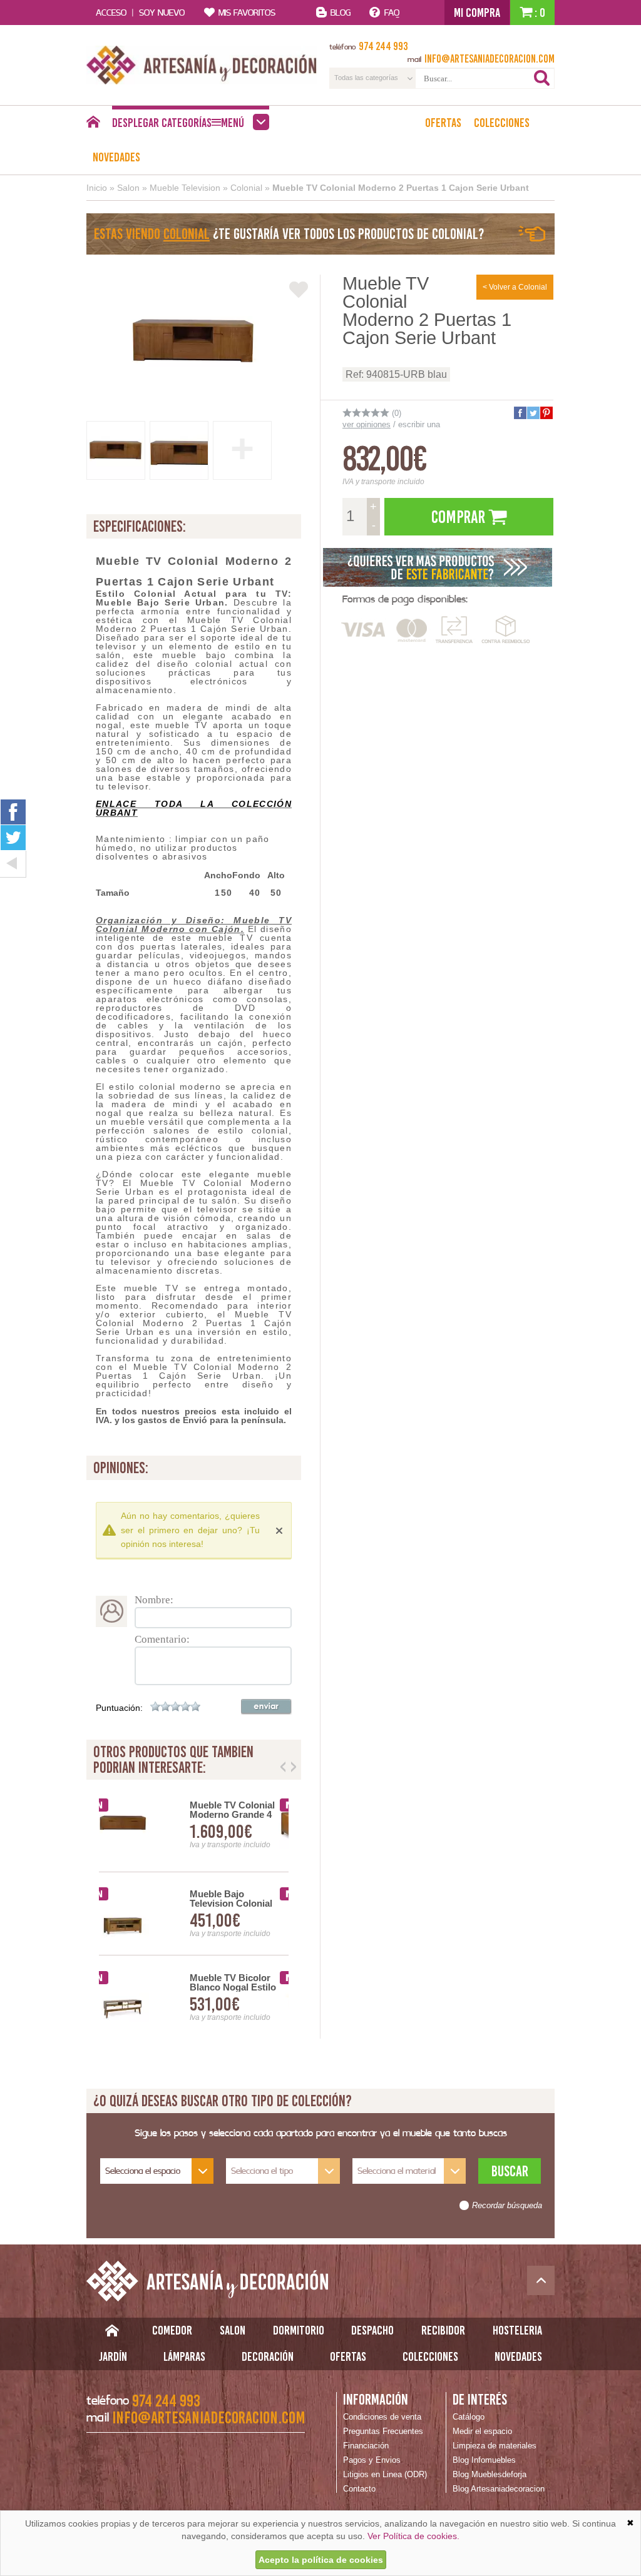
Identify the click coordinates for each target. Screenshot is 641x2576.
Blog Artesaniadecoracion (499, 2489)
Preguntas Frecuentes (383, 2431)
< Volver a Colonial (515, 287)
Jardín (113, 2356)
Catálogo (469, 2417)
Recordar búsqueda (507, 2206)
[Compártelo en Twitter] (533, 413)
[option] (194, 1914)
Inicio (97, 188)
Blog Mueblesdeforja (490, 2474)
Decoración (268, 2356)
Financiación (366, 2446)
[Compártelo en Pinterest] (546, 413)
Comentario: (162, 1639)
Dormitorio (299, 2330)
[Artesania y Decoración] (202, 65)
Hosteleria (517, 2330)
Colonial (246, 188)
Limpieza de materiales (495, 2446)
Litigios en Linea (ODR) (385, 2474)
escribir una (419, 424)
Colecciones (502, 123)
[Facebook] (13, 812)
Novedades (116, 157)
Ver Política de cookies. (413, 2536)
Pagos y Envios (372, 2460)
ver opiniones (367, 424)
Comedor (172, 2330)
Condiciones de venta (382, 2417)
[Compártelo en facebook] (520, 413)
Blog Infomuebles (484, 2460)
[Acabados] (438, 567)
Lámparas (184, 2356)
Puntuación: (119, 1708)
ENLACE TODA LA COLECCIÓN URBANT (194, 808)
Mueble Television (185, 188)
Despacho (372, 2330)
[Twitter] (13, 838)
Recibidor (443, 2330)
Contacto (359, 2489)
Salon (128, 188)
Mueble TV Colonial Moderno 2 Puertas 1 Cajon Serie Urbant (401, 188)
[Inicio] (93, 125)
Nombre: (154, 1600)
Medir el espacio (482, 2431)
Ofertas (443, 123)
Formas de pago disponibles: (405, 599)
